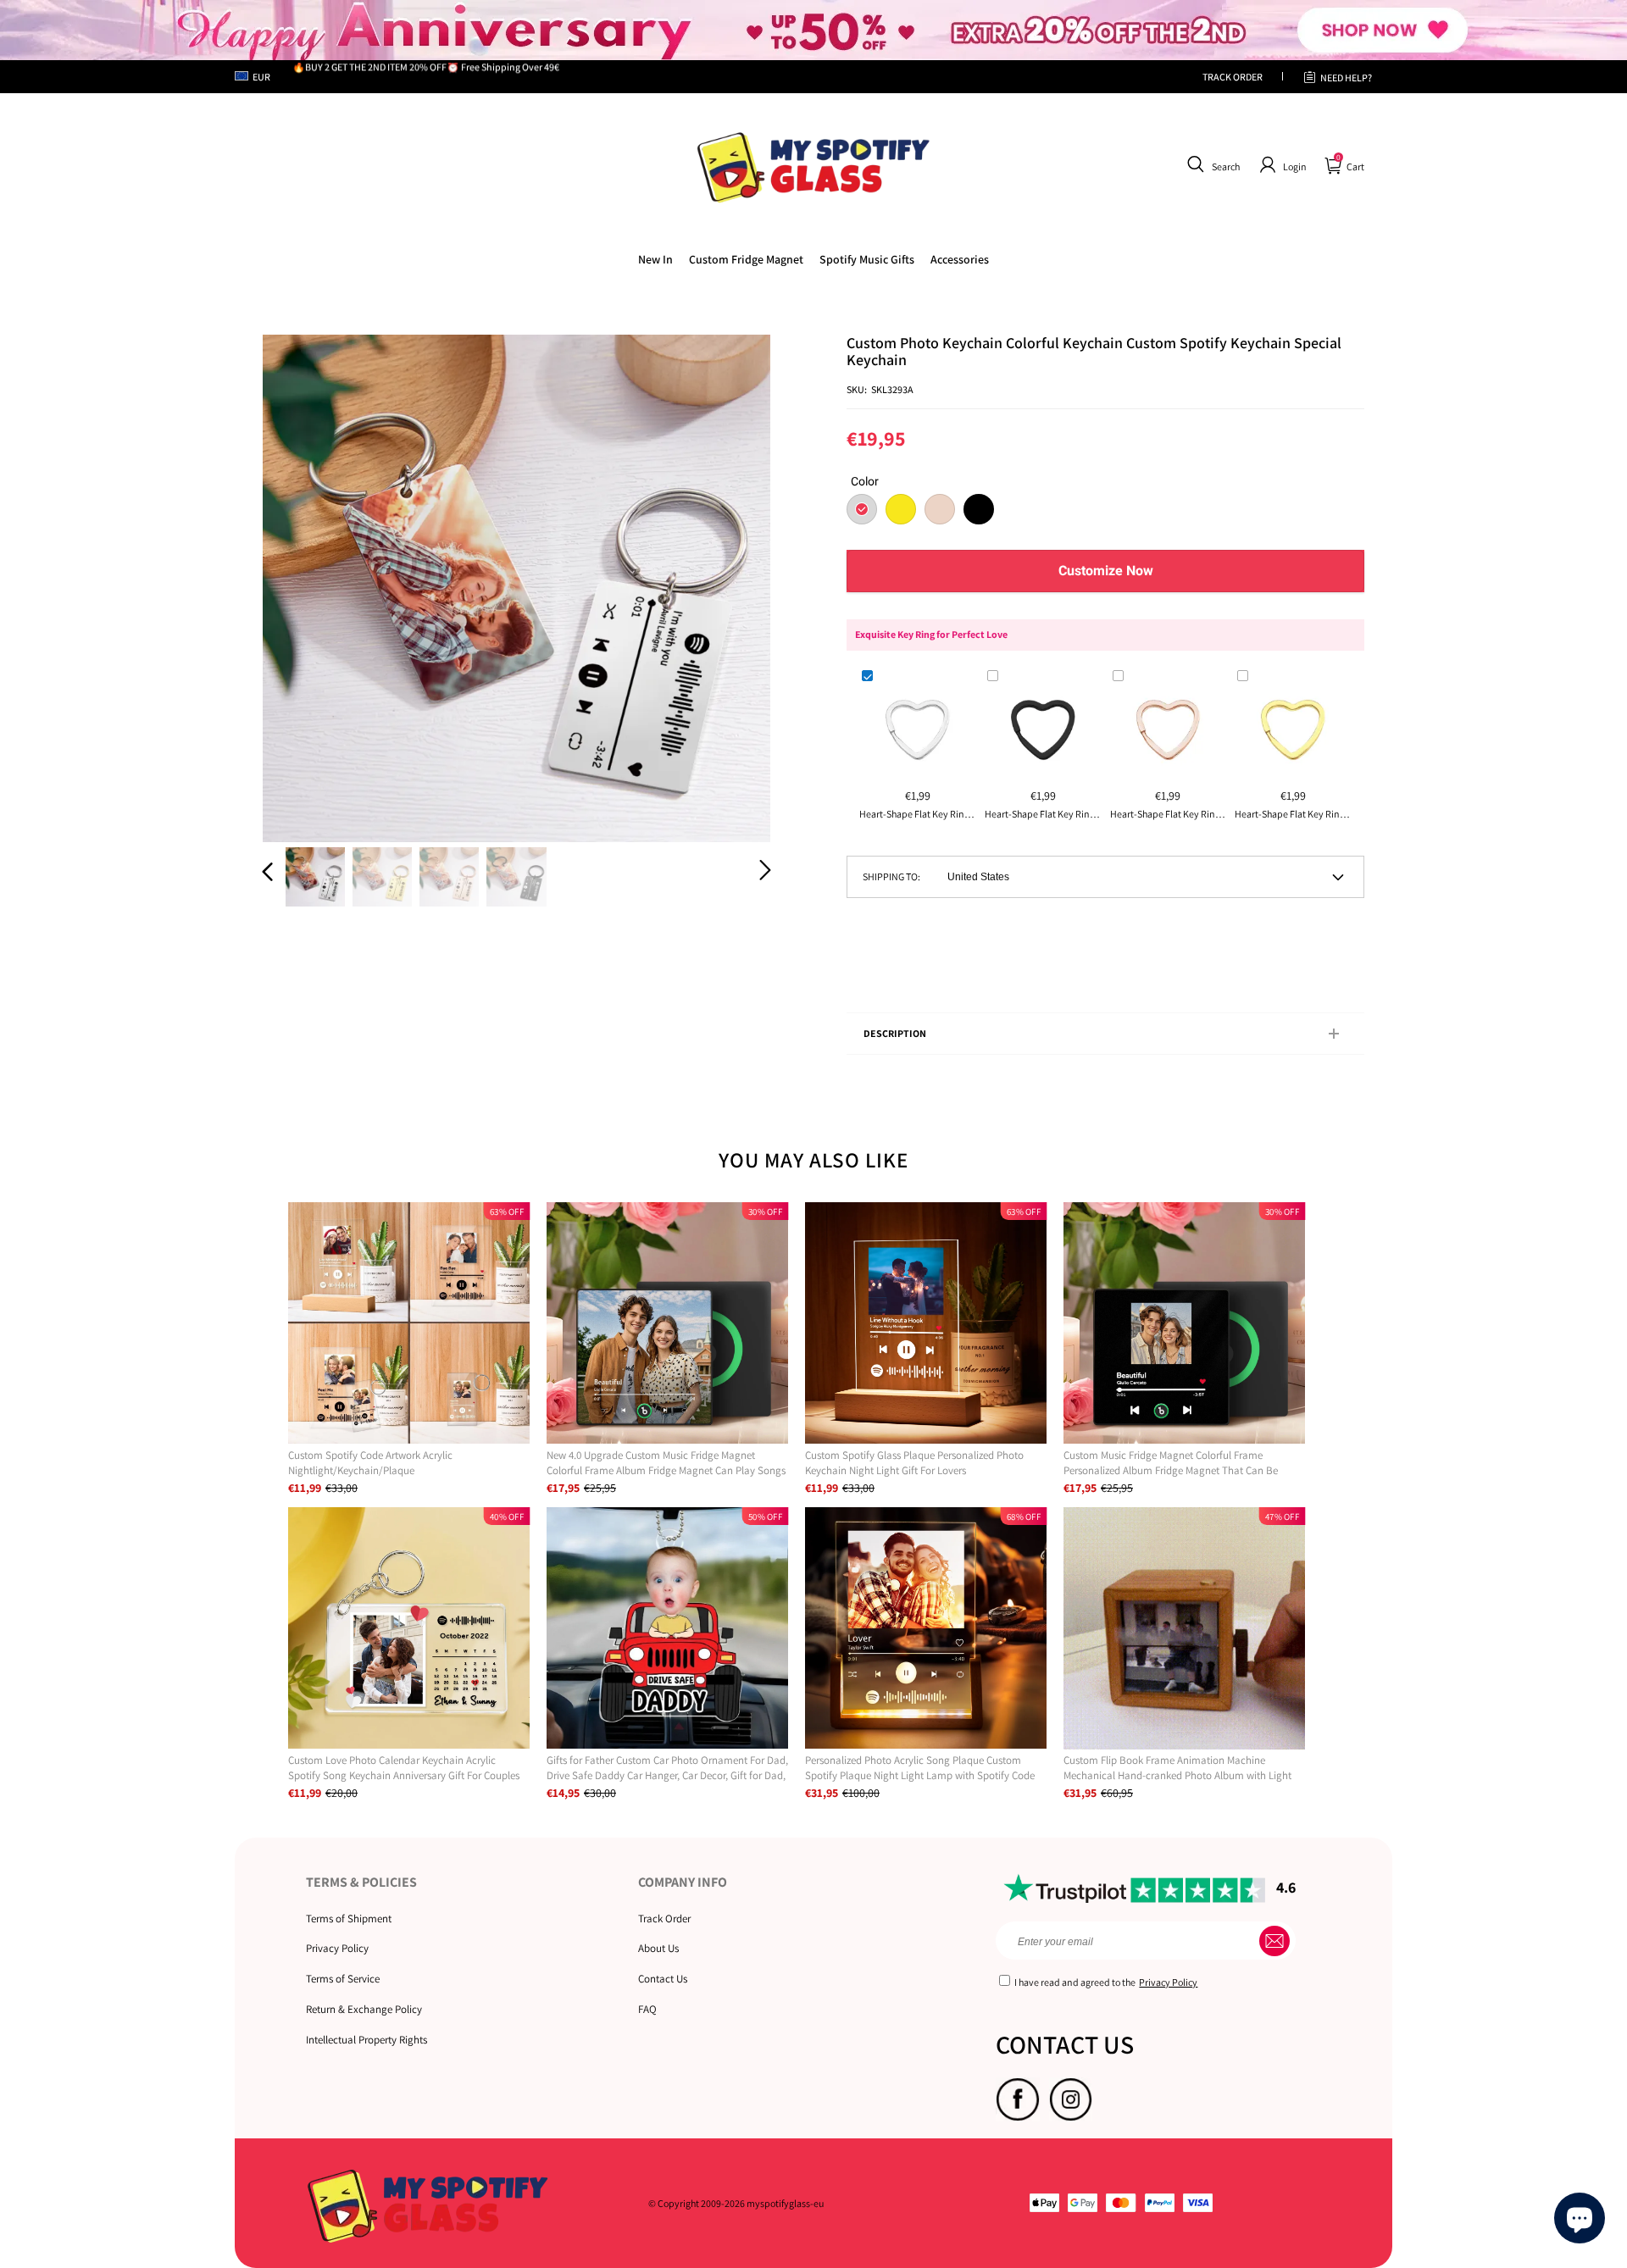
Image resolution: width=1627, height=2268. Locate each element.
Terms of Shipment (349, 1919)
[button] (1211, 165)
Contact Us (663, 1979)
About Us (658, 1948)
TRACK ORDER (1233, 77)
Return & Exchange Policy (364, 2009)
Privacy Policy (337, 1948)
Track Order (664, 1919)
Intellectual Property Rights (366, 2040)
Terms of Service (343, 1979)
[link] (746, 259)
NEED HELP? (1346, 78)
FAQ (647, 2009)
